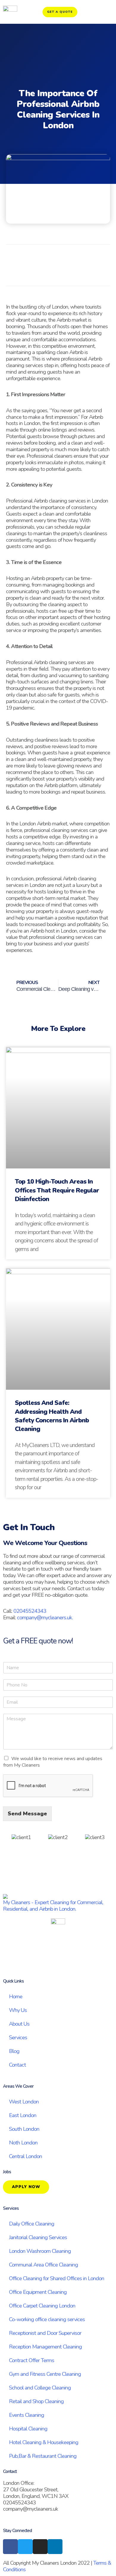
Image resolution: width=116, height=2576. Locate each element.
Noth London (23, 2143)
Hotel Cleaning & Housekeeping (44, 2442)
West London (24, 2102)
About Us (19, 2024)
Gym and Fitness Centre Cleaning (45, 2374)
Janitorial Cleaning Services (38, 2237)
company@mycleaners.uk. (45, 1618)
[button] (38, 273)
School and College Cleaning (40, 2388)
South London (24, 2129)
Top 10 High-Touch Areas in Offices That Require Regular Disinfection (57, 1190)
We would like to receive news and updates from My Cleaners (53, 1762)
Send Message (27, 1814)
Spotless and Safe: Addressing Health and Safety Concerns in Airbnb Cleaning (52, 1416)
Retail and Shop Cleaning (36, 2401)
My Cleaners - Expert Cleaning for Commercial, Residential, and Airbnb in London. (53, 1906)
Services (18, 2038)
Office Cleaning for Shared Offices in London (57, 2278)
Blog (14, 2051)
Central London (25, 2156)
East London (23, 2115)
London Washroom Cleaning (40, 2251)
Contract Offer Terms (32, 2360)
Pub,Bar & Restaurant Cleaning (43, 2456)
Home (16, 1997)
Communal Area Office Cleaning (43, 2265)
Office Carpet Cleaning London (42, 2306)
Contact (17, 2065)
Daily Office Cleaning (32, 2224)
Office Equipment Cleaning (38, 2292)
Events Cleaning (26, 2415)
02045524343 (30, 1611)
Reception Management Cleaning (45, 2347)
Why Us (18, 2010)
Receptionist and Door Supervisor (45, 2333)
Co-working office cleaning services (47, 2319)
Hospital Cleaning (28, 2429)
